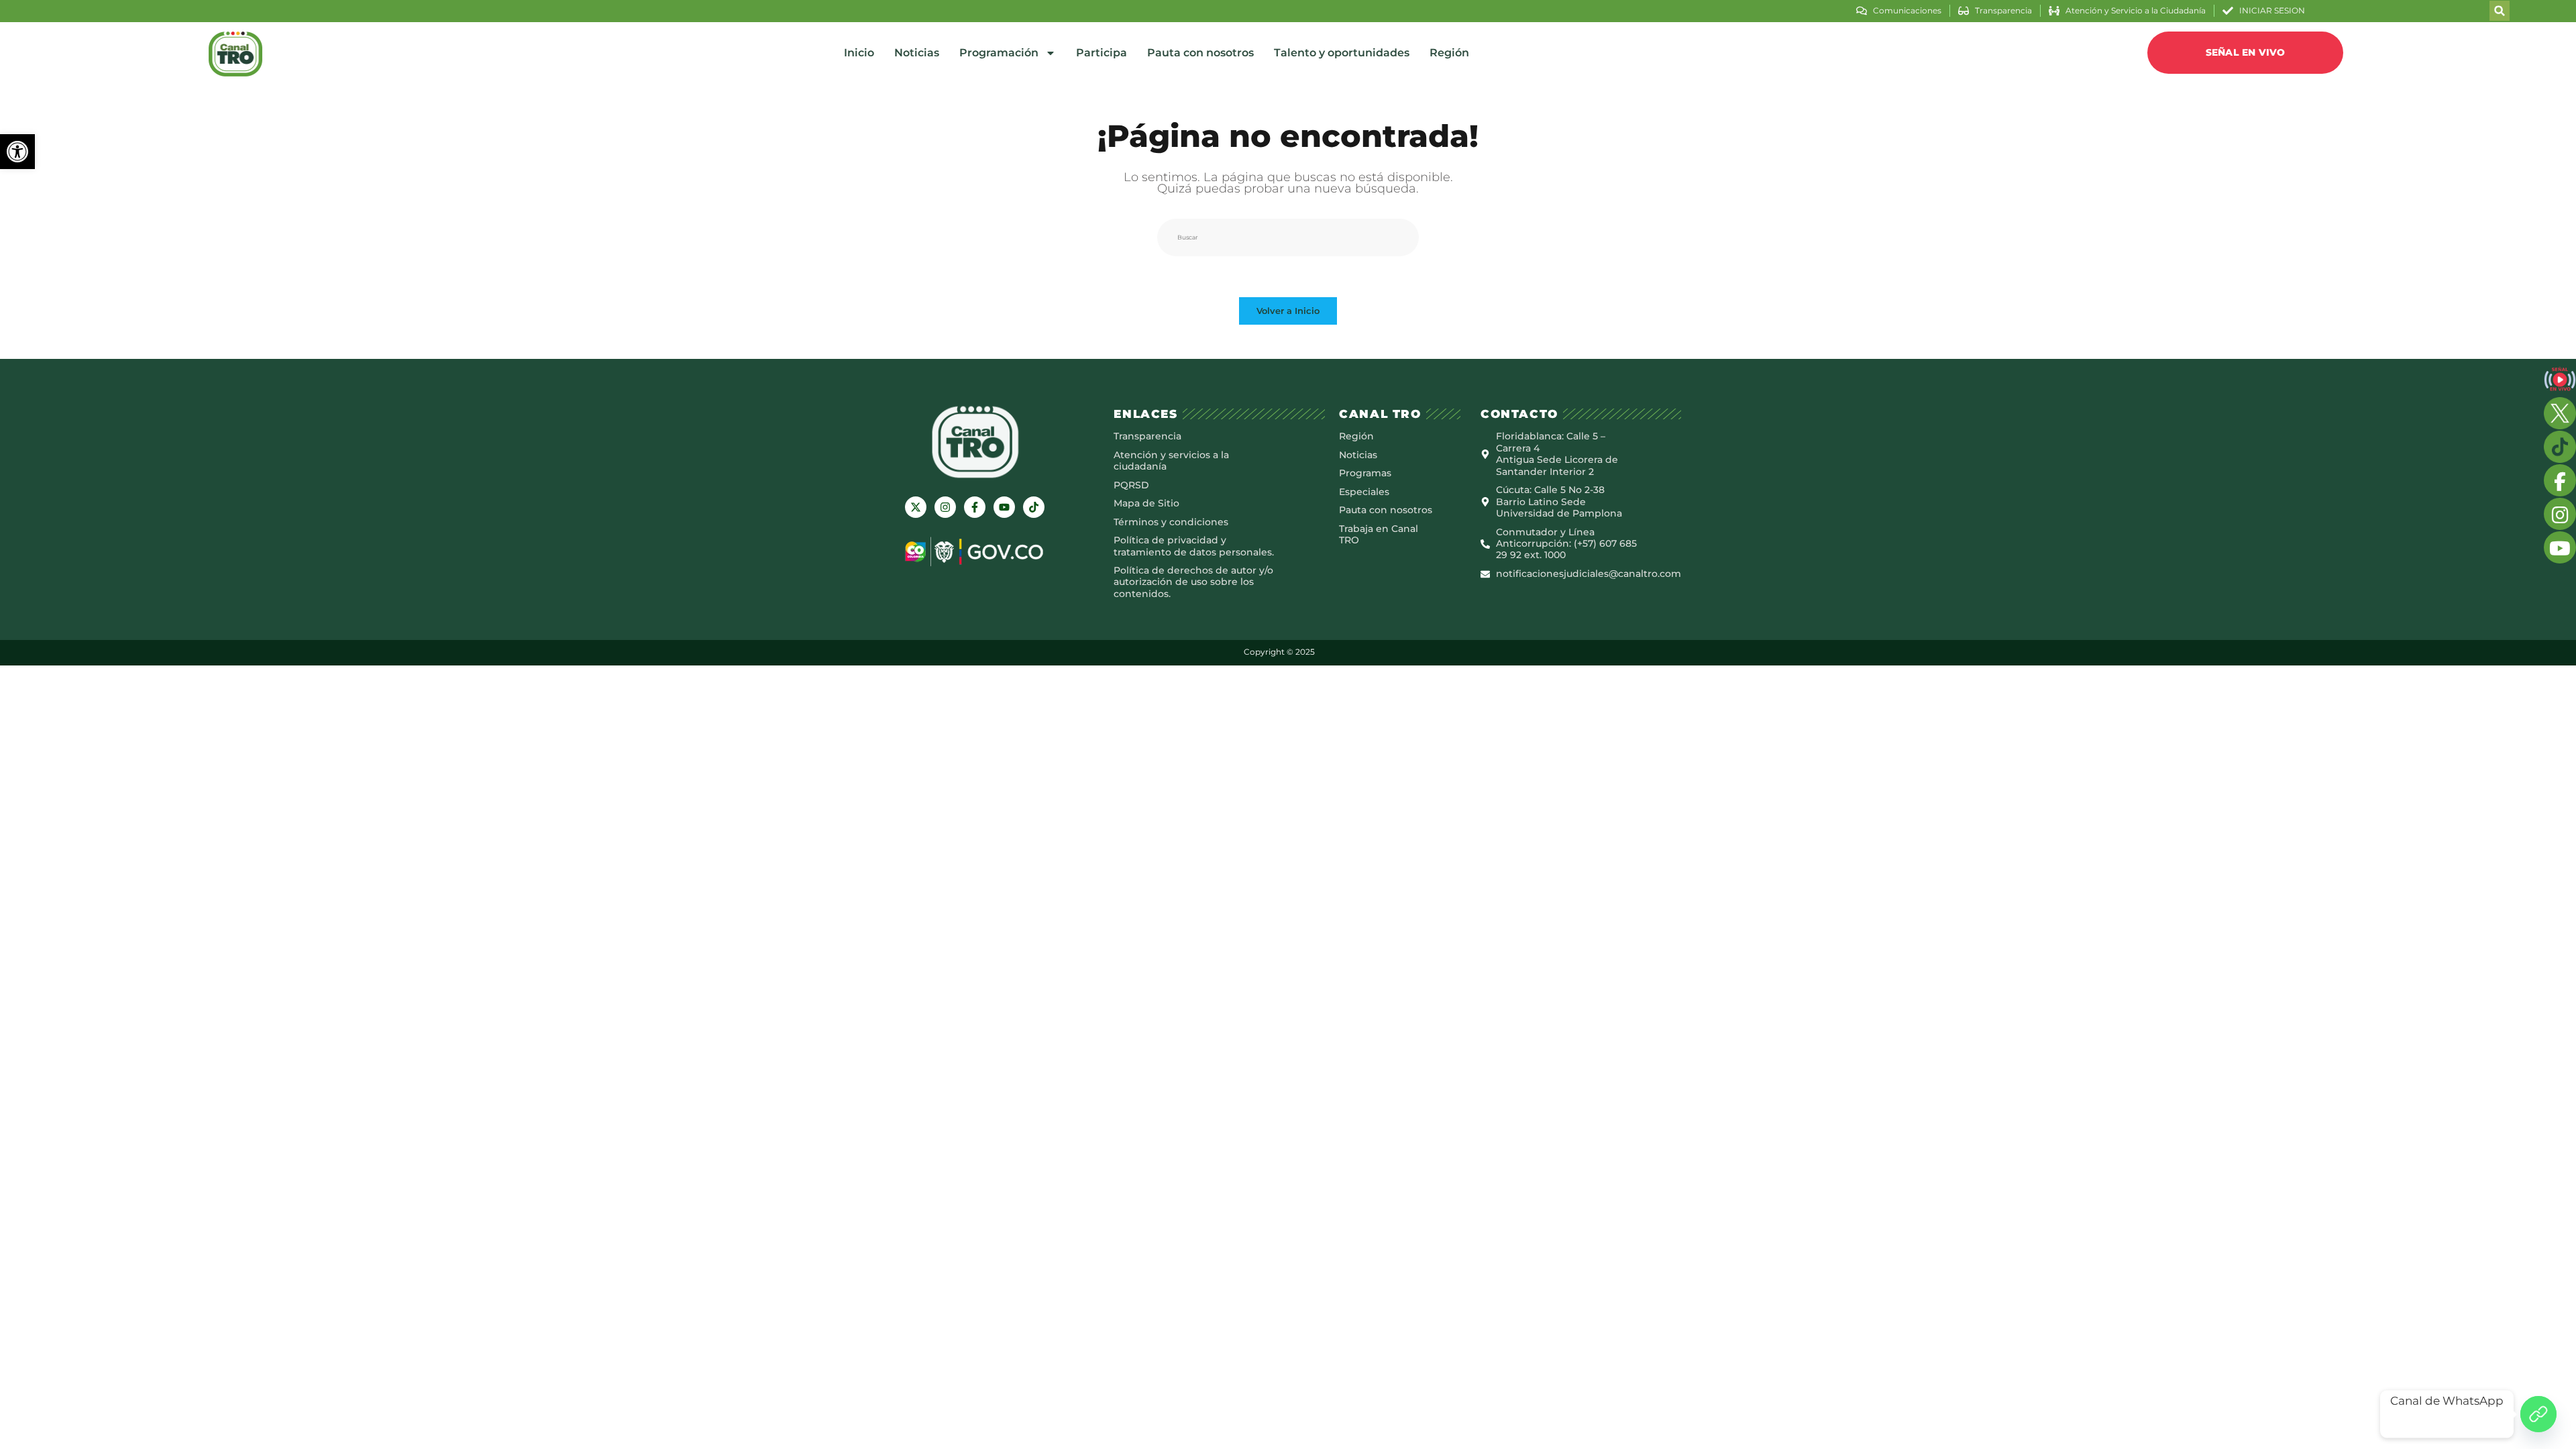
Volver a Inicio (1288, 311)
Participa (1102, 53)
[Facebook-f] (975, 507)
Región (1449, 53)
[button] (17, 152)
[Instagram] (945, 507)
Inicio (859, 53)
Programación (999, 53)
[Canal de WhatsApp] (2538, 1414)
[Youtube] (1004, 507)
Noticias (917, 53)
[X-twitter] (916, 507)
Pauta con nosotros (1200, 53)
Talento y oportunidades (1342, 53)
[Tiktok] (1034, 507)
